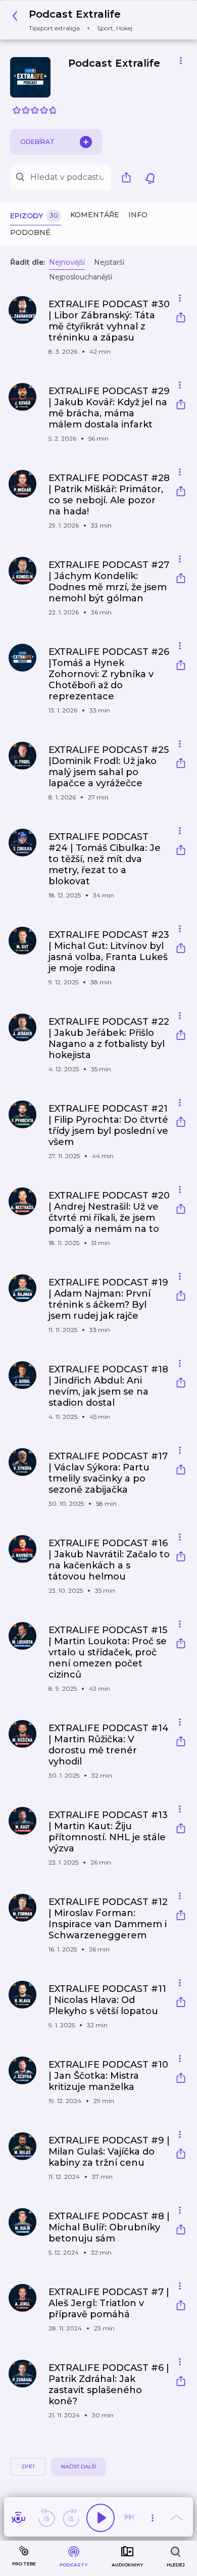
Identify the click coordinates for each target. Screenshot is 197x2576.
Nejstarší (109, 262)
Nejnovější (67, 262)
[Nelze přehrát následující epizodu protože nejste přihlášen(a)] (130, 2518)
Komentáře (95, 215)
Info (138, 215)
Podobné (30, 232)
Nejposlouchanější (81, 277)
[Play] (101, 2518)
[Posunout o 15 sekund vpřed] (71, 2518)
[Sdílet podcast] (129, 177)
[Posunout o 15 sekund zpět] (46, 2518)
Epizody (34, 216)
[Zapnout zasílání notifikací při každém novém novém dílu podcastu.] (150, 177)
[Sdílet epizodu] (181, 319)
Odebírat (37, 142)
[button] (75, 20)
